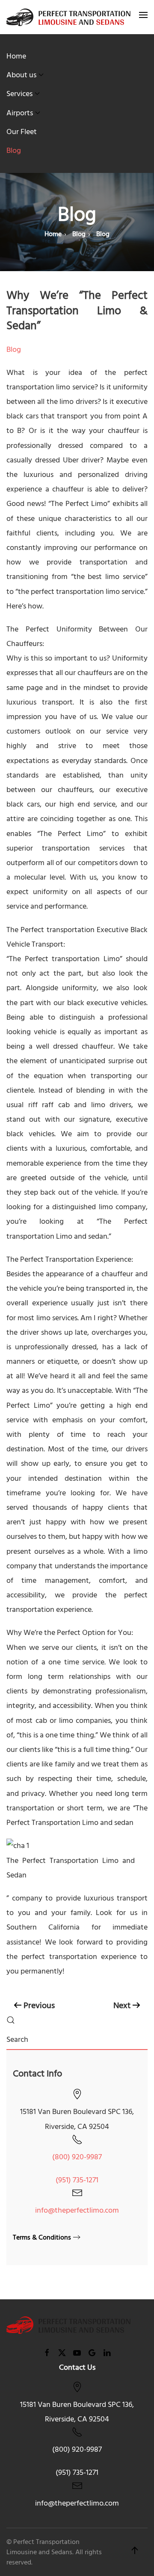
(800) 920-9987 (77, 2157)
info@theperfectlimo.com (77, 2210)
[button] (143, 17)
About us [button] (21, 75)
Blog (14, 151)
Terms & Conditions (42, 2237)
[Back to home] (68, 17)
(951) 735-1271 (77, 2180)
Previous (39, 2006)
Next (122, 2006)
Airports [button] (20, 113)
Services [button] (19, 94)
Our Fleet (22, 132)
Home (16, 56)
